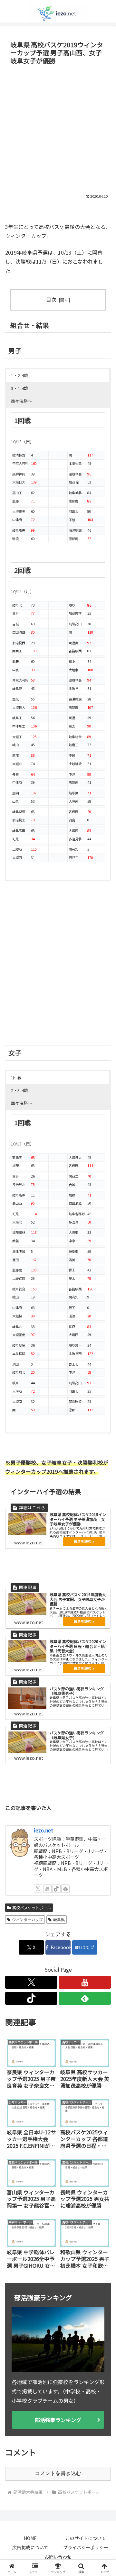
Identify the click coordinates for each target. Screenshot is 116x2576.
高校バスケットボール (32, 1907)
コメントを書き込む (58, 2473)
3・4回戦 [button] (19, 388)
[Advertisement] (58, 128)
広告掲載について (30, 2547)
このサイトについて (86, 2538)
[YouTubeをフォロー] (47, 1889)
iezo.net (43, 1830)
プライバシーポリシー (86, 2547)
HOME (30, 2538)
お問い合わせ (58, 2557)
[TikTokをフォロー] (56, 1889)
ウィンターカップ (27, 1919)
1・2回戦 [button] (19, 375)
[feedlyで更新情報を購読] (65, 1889)
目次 (51, 299)
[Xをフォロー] (38, 1889)
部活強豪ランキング (58, 2420)
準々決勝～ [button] (21, 401)
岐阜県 (59, 1919)
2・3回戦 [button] (19, 1090)
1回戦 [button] (16, 1077)
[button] (104, 1506)
